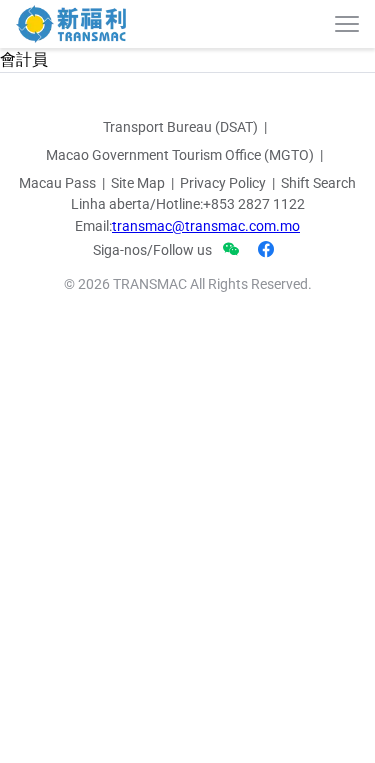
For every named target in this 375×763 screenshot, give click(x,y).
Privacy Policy (223, 183)
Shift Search (318, 183)
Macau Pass (57, 183)
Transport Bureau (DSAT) (180, 127)
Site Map (138, 183)
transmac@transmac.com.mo (206, 226)
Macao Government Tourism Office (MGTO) (180, 155)
